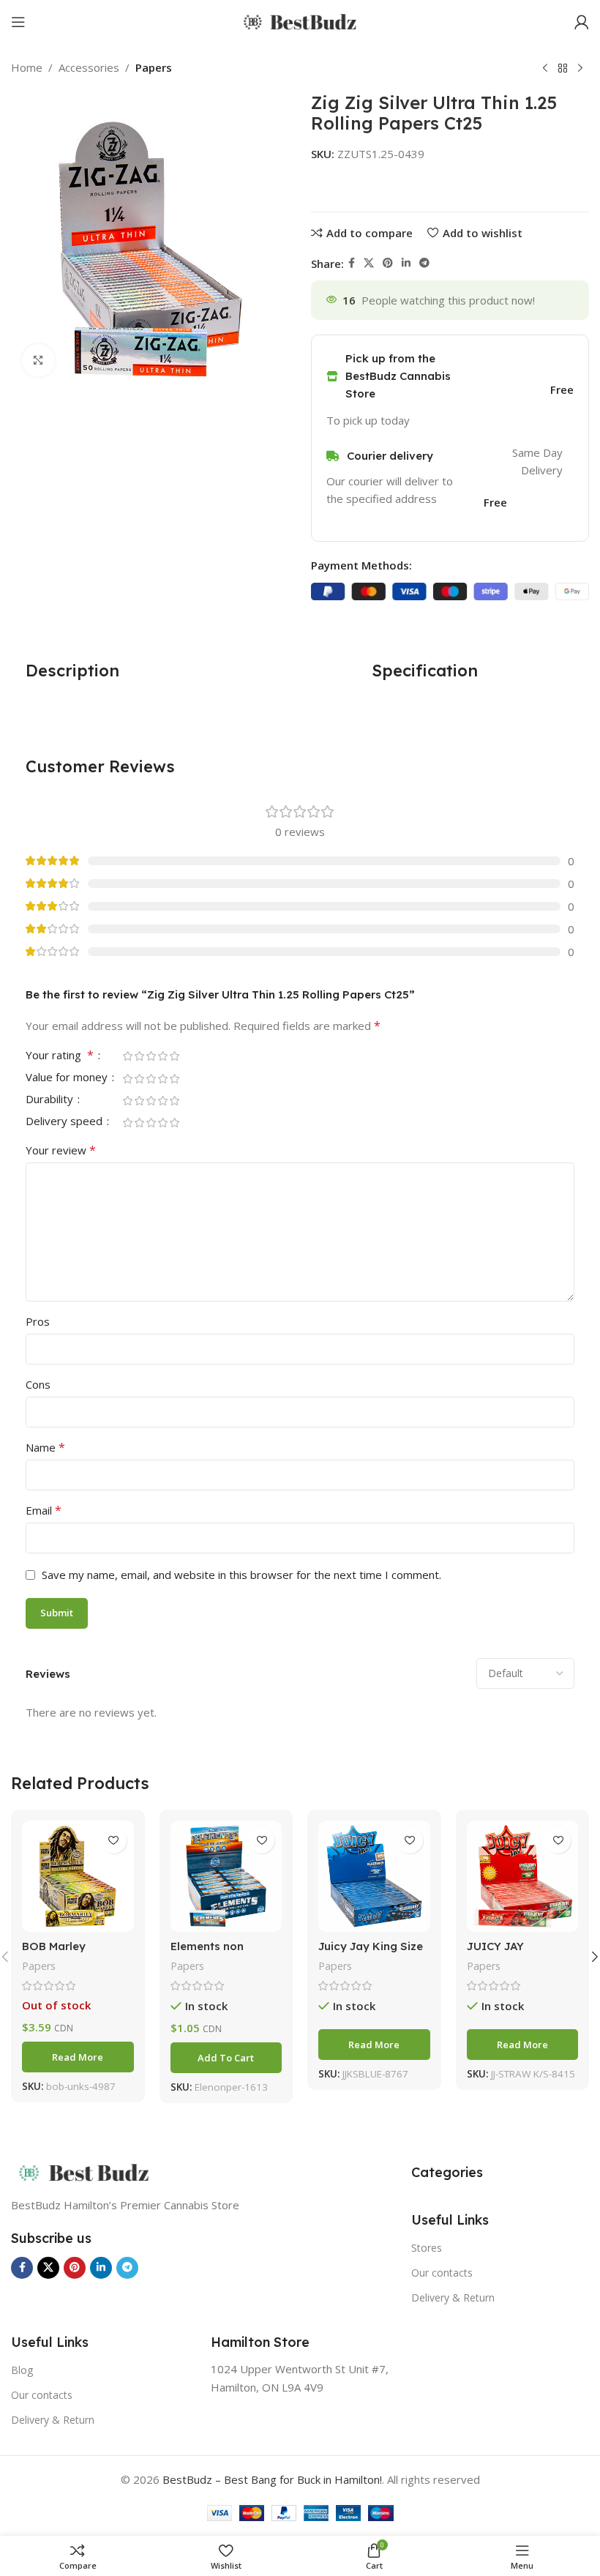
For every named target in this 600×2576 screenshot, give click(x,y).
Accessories (89, 67)
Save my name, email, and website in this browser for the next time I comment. (241, 1575)
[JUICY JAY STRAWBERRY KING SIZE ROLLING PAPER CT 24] (523, 1877)
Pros (38, 1321)
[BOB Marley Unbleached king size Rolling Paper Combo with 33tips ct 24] (78, 1877)
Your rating (60, 1056)
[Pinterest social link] (388, 263)
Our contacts (442, 2273)
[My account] (582, 22)
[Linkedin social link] (406, 263)
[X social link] (369, 263)
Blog (22, 2370)
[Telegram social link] (424, 263)
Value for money (68, 1078)
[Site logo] (300, 20)
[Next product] (580, 69)
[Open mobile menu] (18, 22)
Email (44, 1510)
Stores (427, 2248)
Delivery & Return (453, 2297)
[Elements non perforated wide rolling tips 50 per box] (226, 1877)
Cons (38, 1384)
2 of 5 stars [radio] (139, 1056)
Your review (61, 1150)
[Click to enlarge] (38, 361)
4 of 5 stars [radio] (162, 1056)
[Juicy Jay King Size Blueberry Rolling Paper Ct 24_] (374, 1877)
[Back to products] (563, 69)
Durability (51, 1100)
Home (27, 67)
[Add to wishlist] (114, 1841)
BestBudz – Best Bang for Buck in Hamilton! (272, 2479)
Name (45, 1447)
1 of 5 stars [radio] (127, 1056)
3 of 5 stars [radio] (151, 1056)
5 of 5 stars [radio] (174, 1056)
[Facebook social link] (352, 263)
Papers (154, 67)
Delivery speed (65, 1122)
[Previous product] (545, 69)
